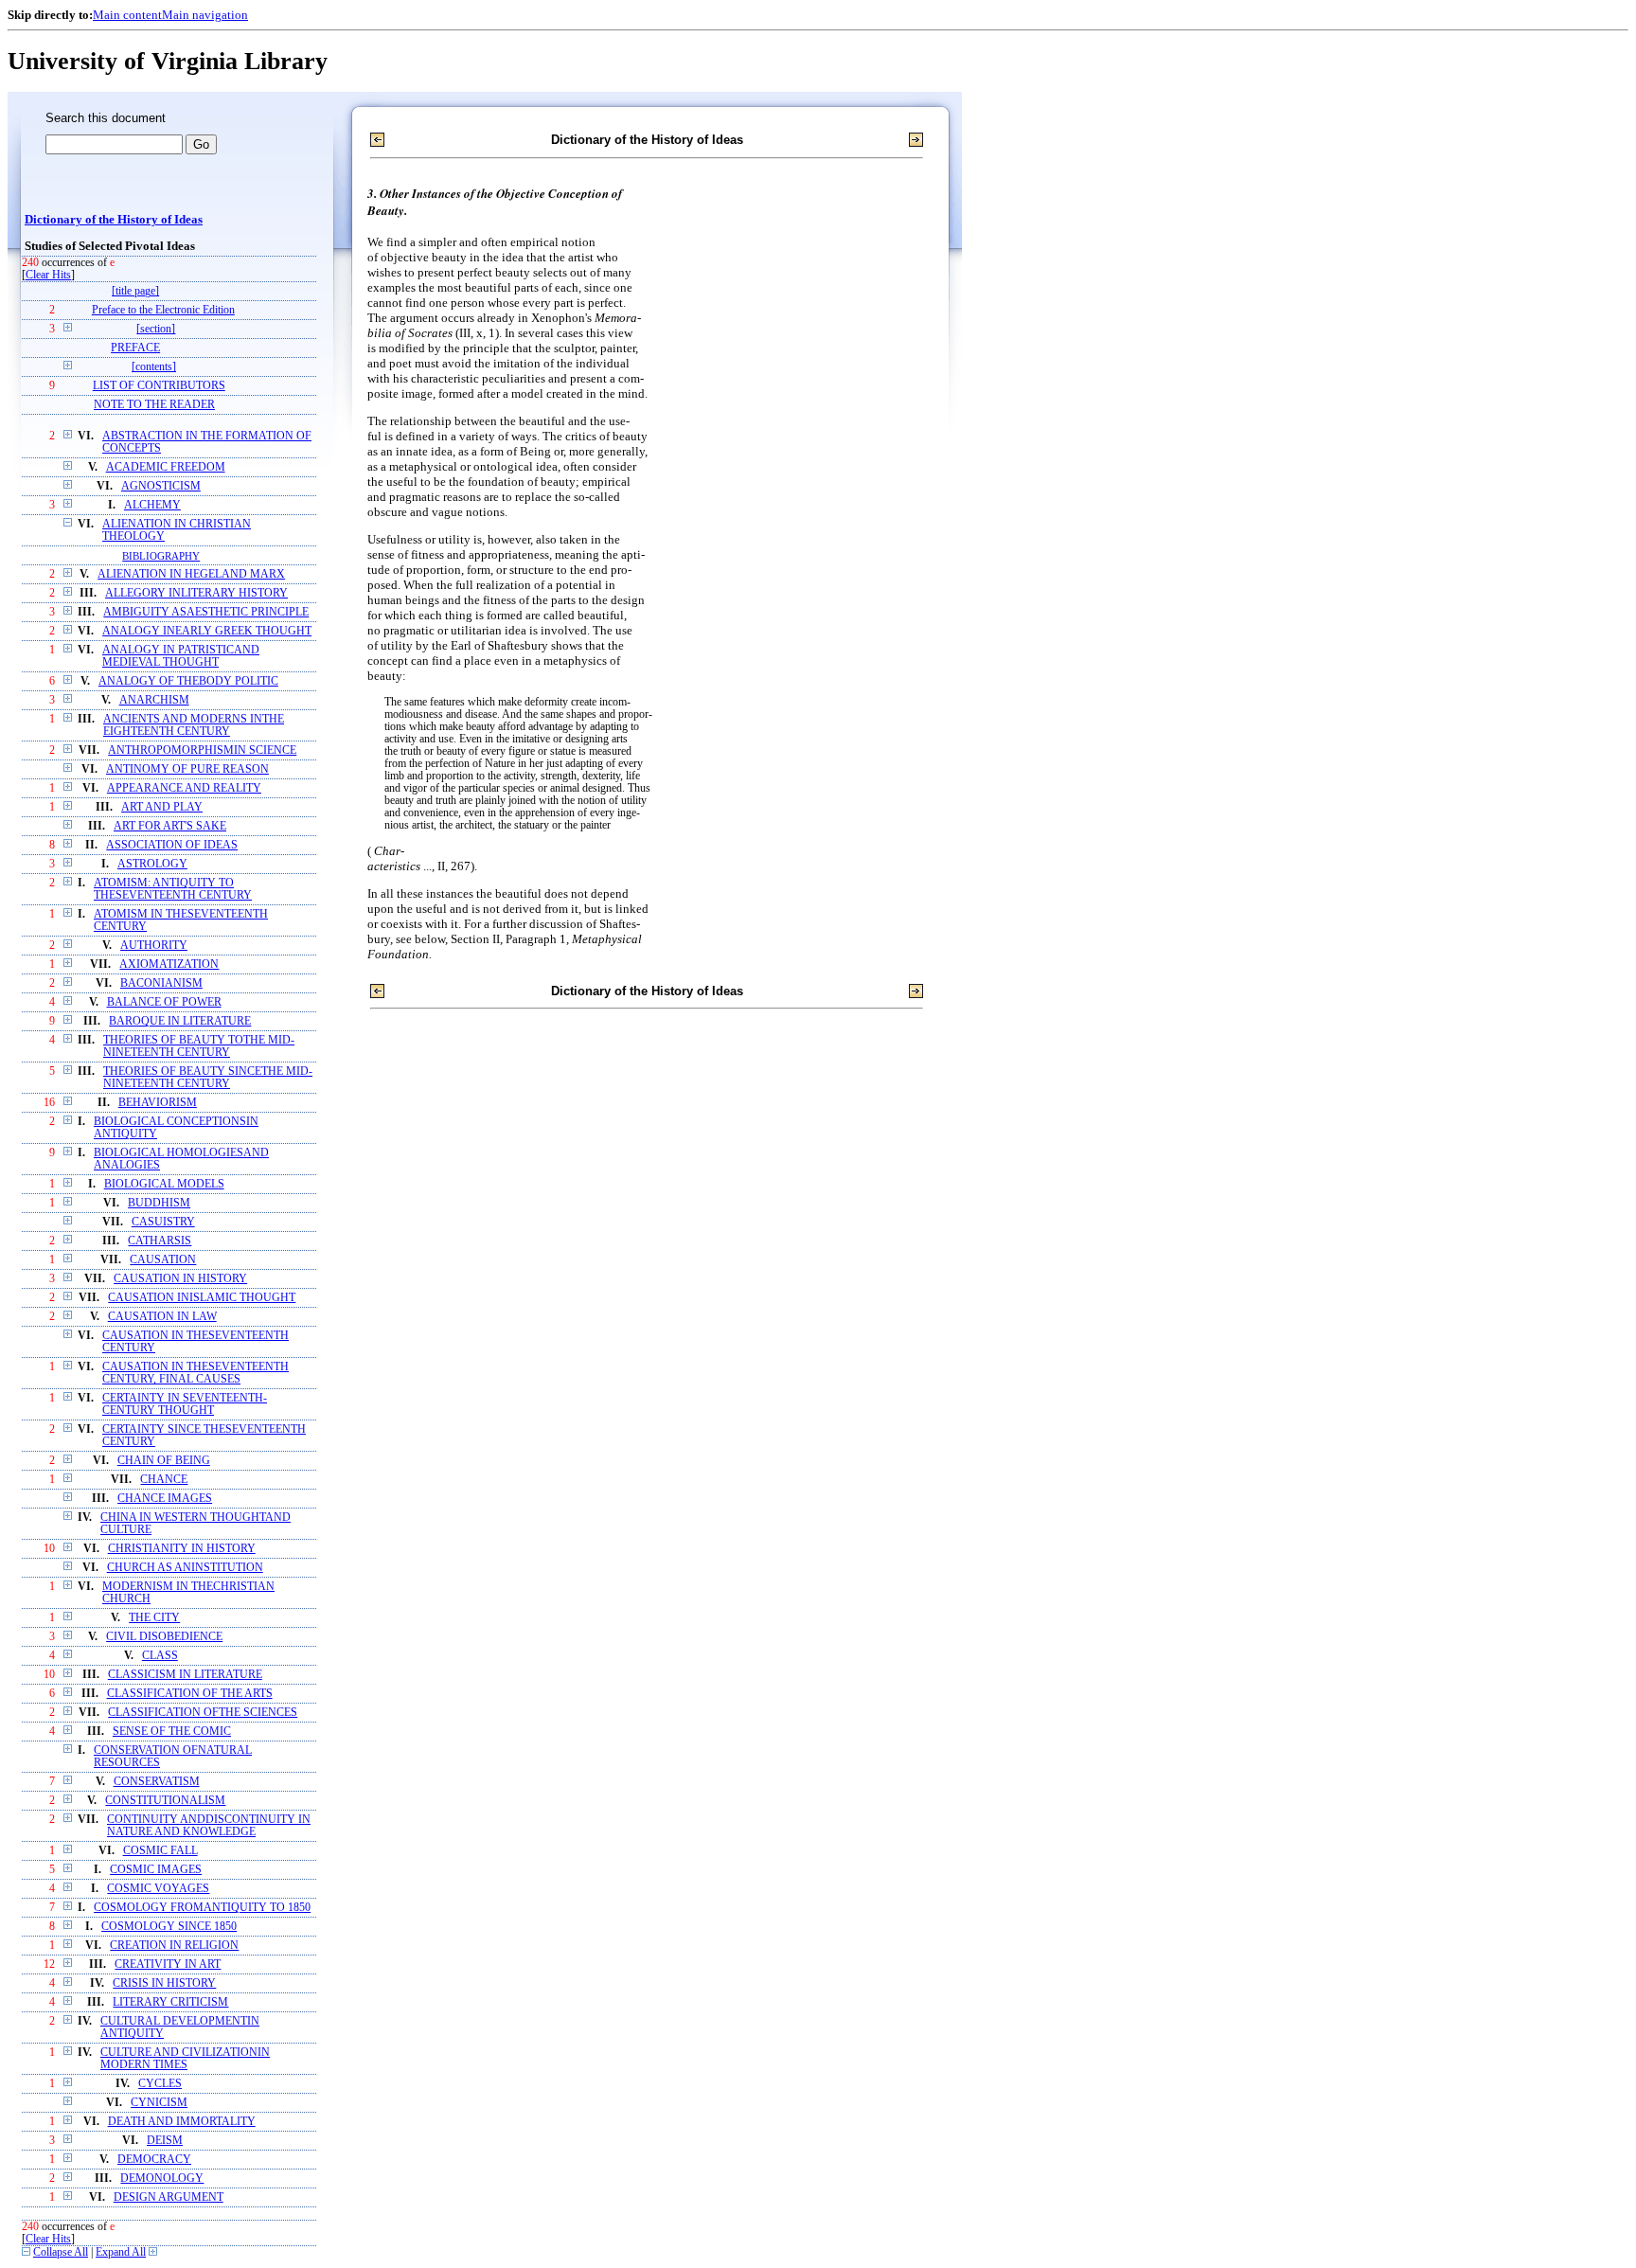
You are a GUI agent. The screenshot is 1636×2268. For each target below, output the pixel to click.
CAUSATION (163, 1260)
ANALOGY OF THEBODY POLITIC (188, 681)
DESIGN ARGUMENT (169, 2197)
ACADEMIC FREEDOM (166, 467)
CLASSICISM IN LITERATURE (185, 1675)
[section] (156, 329)
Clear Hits (48, 275)
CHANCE (164, 1480)
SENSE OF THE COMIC (172, 1732)
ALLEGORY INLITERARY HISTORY (196, 593)
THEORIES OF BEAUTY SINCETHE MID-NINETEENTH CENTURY (208, 1078)
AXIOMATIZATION (169, 964)
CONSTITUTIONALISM (165, 1801)
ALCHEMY (152, 505)
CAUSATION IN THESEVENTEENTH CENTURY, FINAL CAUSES (196, 1373)
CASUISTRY (163, 1222)
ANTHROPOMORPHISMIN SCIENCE (202, 750)
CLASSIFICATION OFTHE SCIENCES (203, 1713)
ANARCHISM (154, 700)
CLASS (160, 1656)
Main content (127, 15)
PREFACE (135, 348)
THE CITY (154, 1618)
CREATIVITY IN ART (168, 1964)
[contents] (154, 367)
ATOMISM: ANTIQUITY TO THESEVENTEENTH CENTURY (173, 889)
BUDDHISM (159, 1203)
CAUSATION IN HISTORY (180, 1279)
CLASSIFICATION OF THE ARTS (190, 1694)
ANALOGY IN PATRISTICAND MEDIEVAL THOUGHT (181, 656)
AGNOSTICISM (161, 486)
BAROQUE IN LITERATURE (180, 1021)
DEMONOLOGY (162, 2179)
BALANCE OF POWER (164, 1002)
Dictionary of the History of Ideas (114, 220)
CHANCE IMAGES (165, 1499)
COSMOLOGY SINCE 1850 (169, 1927)
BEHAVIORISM (158, 1103)
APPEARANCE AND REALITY (184, 788)
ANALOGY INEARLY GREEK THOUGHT (207, 631)
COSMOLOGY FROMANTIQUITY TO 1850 (202, 1908)
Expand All (121, 2252)
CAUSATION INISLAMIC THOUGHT (202, 1298)
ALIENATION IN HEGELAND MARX (191, 574)
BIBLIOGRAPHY (161, 556)
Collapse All (61, 2252)
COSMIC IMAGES (156, 1870)
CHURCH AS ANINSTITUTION (185, 1568)
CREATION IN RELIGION (174, 1946)
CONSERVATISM (157, 1782)
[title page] (135, 291)
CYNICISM (159, 2103)
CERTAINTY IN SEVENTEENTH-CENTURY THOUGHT (185, 1404)
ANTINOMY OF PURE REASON (187, 769)
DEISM (165, 2141)
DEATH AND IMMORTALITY (182, 2122)
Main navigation (205, 15)
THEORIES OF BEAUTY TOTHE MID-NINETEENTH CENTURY (199, 1046)
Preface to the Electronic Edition (163, 310)
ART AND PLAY (162, 807)
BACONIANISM (161, 983)
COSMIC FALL (160, 1851)
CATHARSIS (160, 1241)
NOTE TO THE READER (154, 405)
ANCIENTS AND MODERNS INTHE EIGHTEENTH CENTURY (194, 725)
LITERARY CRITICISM (170, 2002)
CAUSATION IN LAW (162, 1317)
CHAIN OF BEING (164, 1461)
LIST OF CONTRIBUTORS (159, 386)
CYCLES (160, 2084)
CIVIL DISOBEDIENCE (164, 1637)
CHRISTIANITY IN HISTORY (182, 1549)
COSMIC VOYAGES (158, 1889)
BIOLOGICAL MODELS (164, 1184)
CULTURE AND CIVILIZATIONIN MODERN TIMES (185, 2059)
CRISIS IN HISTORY (164, 1983)
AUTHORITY (154, 946)
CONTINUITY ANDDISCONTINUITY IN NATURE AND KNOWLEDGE (209, 1826)
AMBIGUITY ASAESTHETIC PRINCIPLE (206, 612)
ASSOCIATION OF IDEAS (172, 845)
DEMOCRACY (154, 2160)
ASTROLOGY (152, 864)
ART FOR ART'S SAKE (170, 826)
